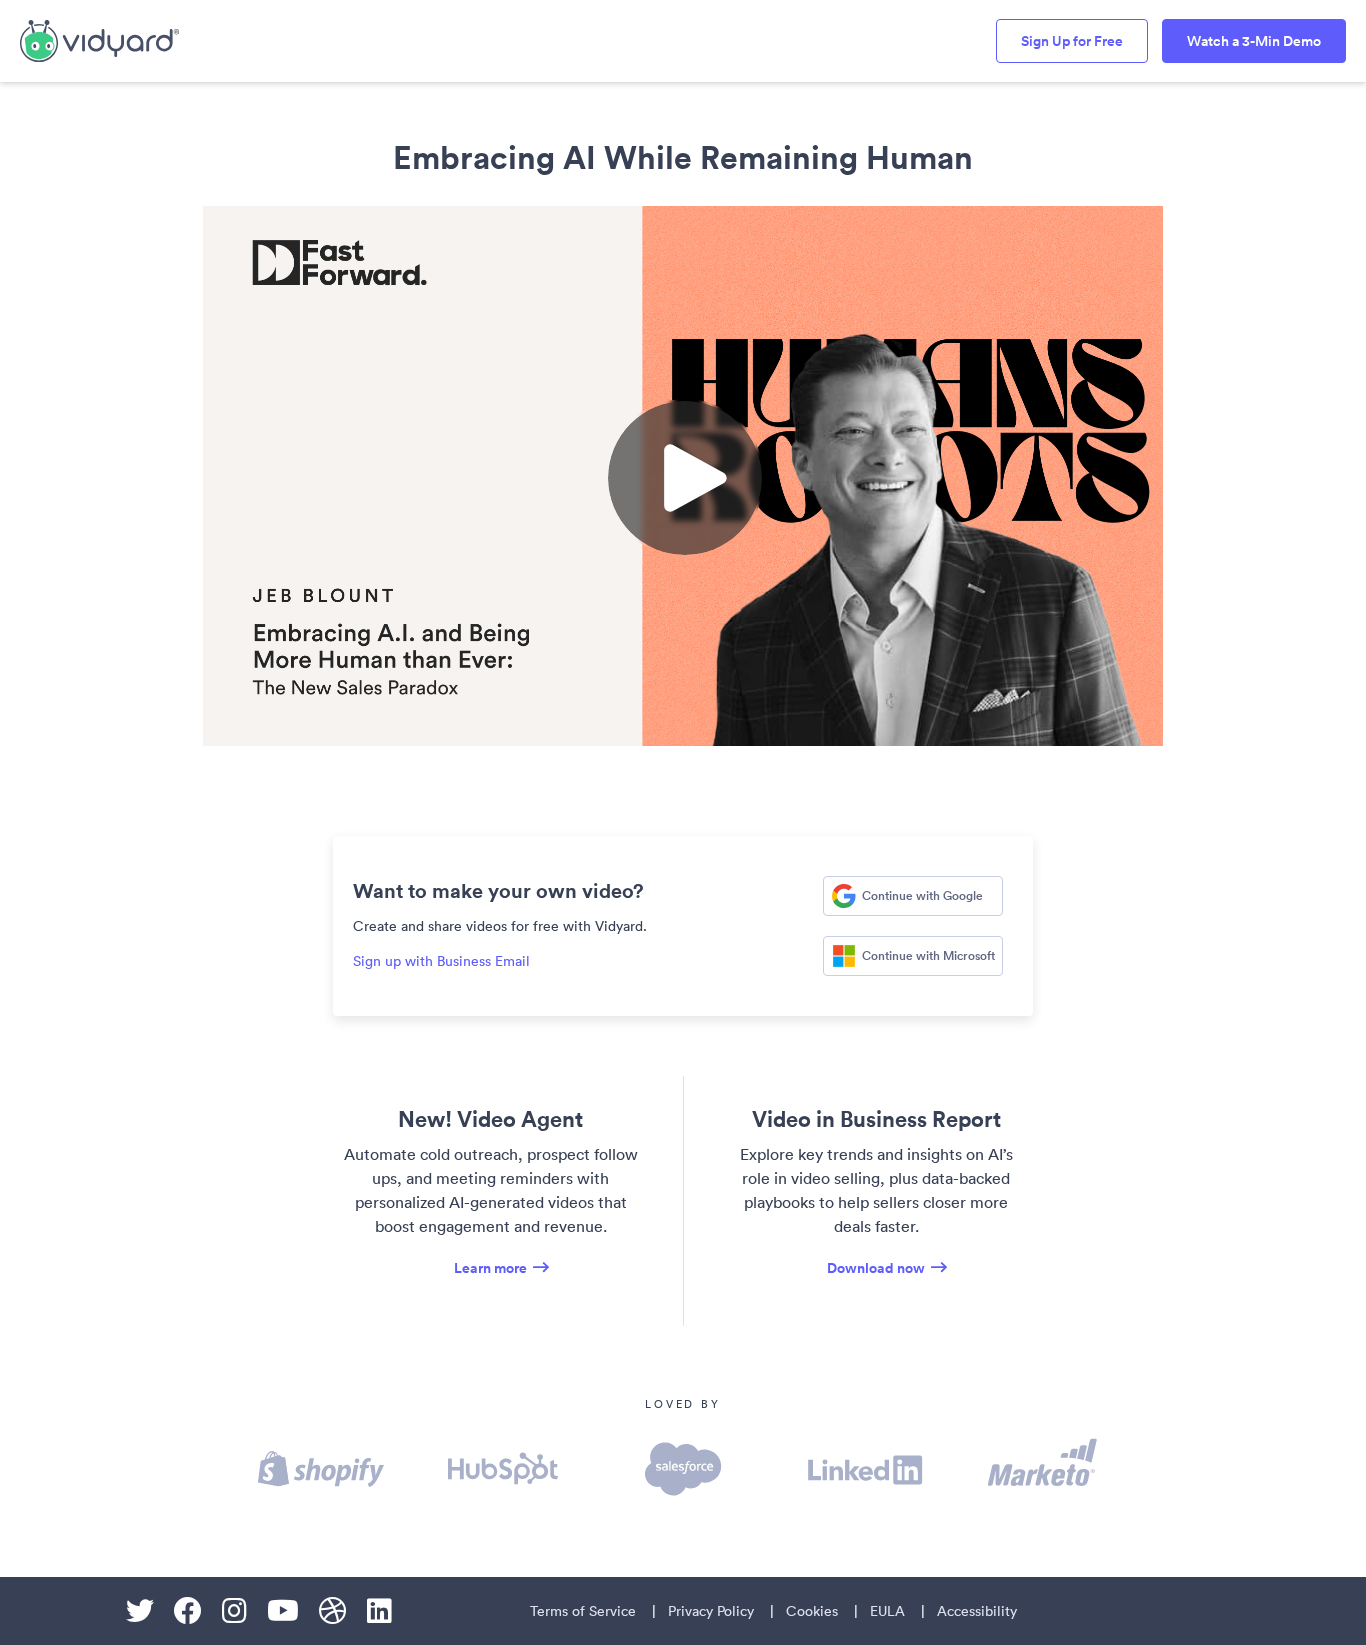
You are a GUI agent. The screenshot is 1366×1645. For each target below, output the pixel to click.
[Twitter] (140, 1611)
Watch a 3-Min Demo (1254, 41)
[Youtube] (283, 1611)
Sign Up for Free (1072, 41)
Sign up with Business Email (441, 961)
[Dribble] (333, 1611)
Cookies (812, 1611)
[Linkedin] (379, 1611)
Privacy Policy (711, 1611)
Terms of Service (583, 1611)
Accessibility (977, 1611)
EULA (887, 1611)
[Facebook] (188, 1611)
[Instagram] (234, 1611)
